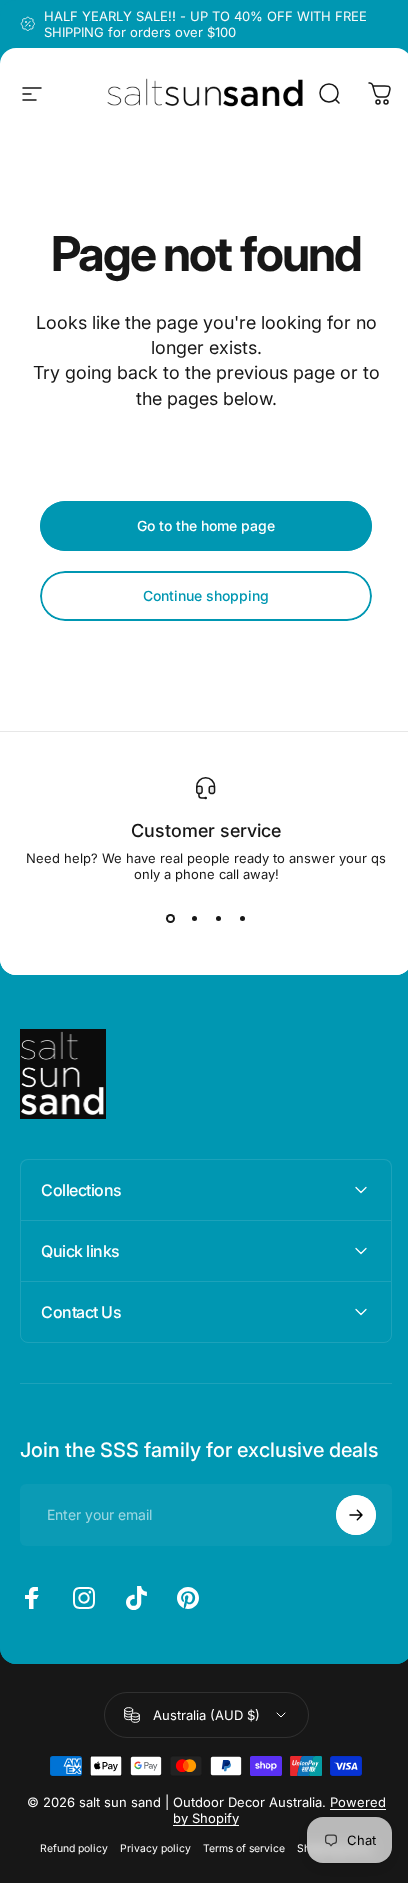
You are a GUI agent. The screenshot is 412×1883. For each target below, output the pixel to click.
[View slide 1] (170, 918)
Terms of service (236, 1868)
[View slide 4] (242, 918)
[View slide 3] (218, 918)
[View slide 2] (194, 918)
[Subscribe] (341, 1535)
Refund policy (66, 1868)
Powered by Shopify (229, 1838)
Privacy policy (147, 1868)
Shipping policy (327, 1868)
